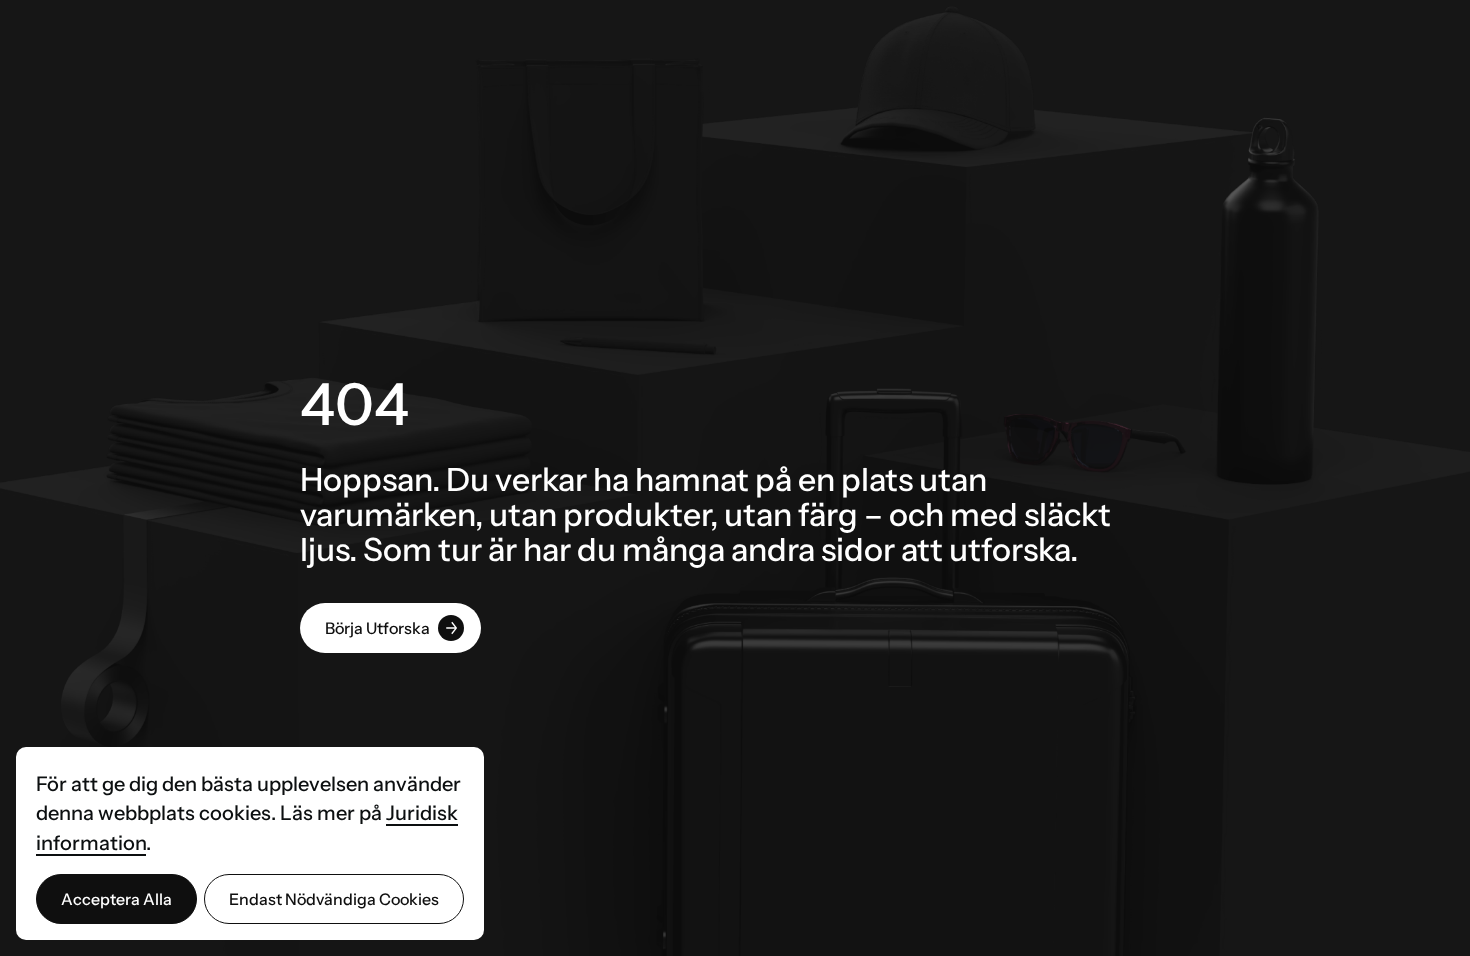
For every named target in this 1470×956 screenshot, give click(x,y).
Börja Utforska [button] (377, 628)
